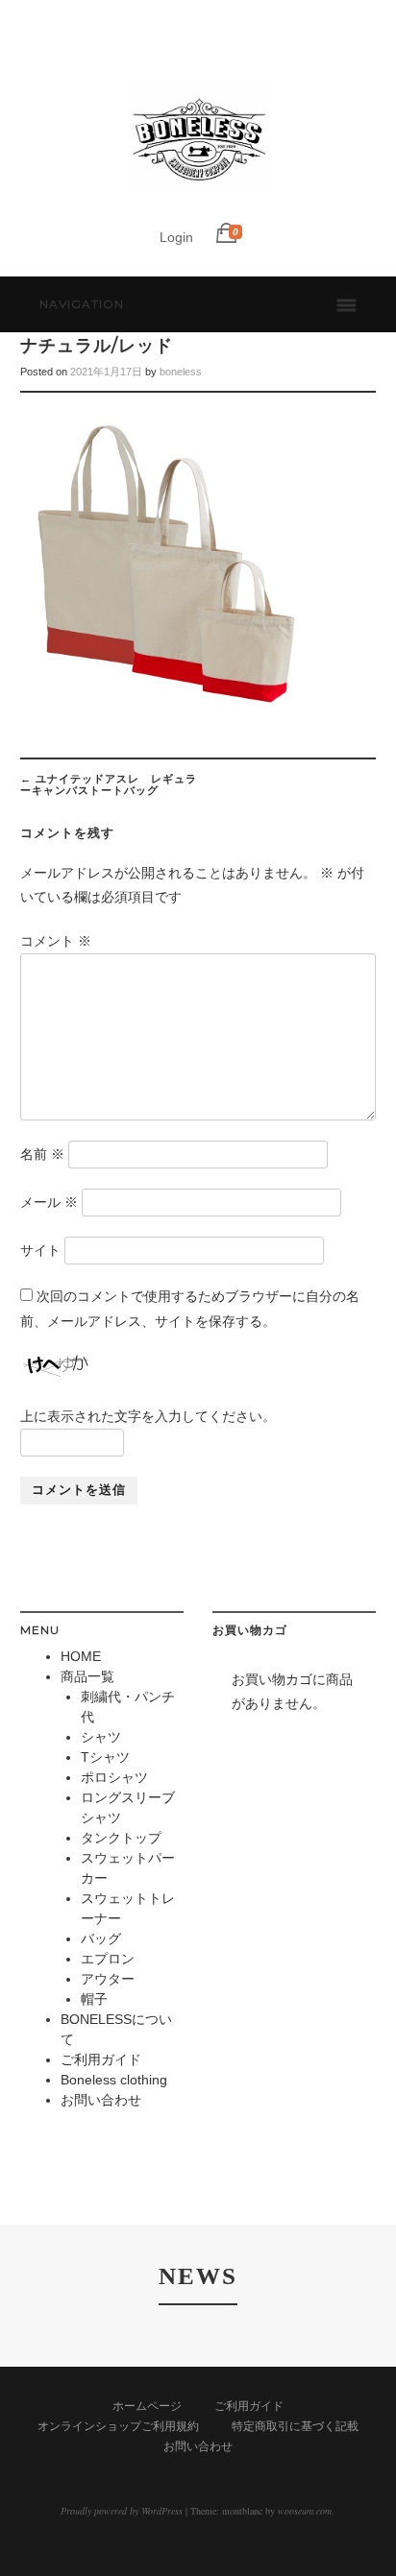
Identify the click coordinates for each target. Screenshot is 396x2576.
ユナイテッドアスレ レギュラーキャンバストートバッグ (109, 784)
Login (176, 237)
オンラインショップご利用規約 (118, 2426)
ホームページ (147, 2406)
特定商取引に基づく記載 (295, 2426)
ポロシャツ (114, 1777)
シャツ (101, 1737)
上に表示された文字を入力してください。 (148, 1416)
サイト (40, 1250)
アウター (108, 1979)
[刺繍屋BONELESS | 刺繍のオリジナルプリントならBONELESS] (198, 206)
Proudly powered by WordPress (122, 2511)
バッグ (101, 1938)
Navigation (82, 304)
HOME (81, 1656)
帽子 (94, 1999)
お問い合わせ (101, 2100)
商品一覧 (87, 1676)
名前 (42, 1154)
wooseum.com (305, 2511)
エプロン (108, 1959)
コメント (56, 941)
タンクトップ (121, 1838)
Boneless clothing (114, 2080)
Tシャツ (105, 1757)
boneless (181, 372)
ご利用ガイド (101, 2059)
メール (49, 1202)
